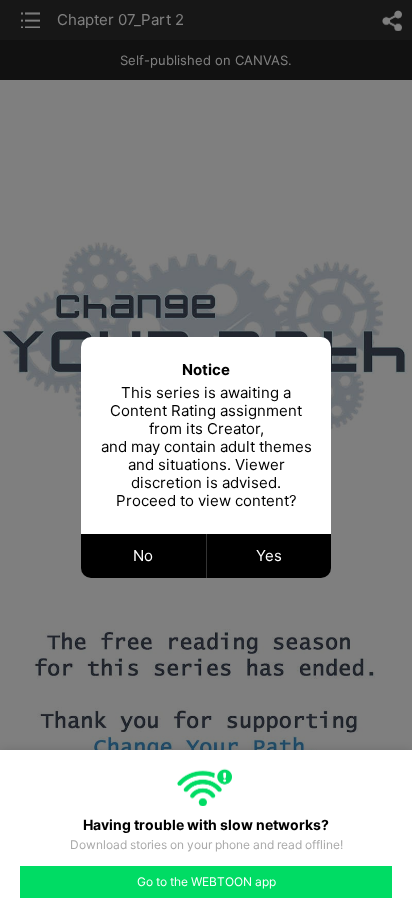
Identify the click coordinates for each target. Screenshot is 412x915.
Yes (269, 555)
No (143, 555)
